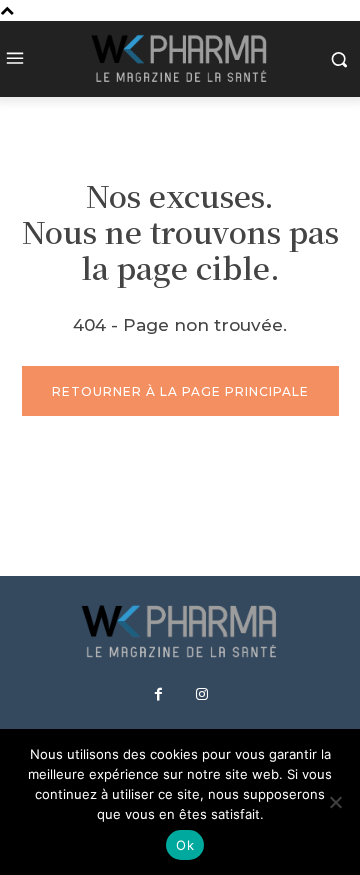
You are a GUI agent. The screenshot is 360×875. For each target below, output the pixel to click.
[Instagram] (202, 695)
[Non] (335, 802)
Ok (185, 845)
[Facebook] (159, 695)
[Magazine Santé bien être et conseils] (179, 59)
